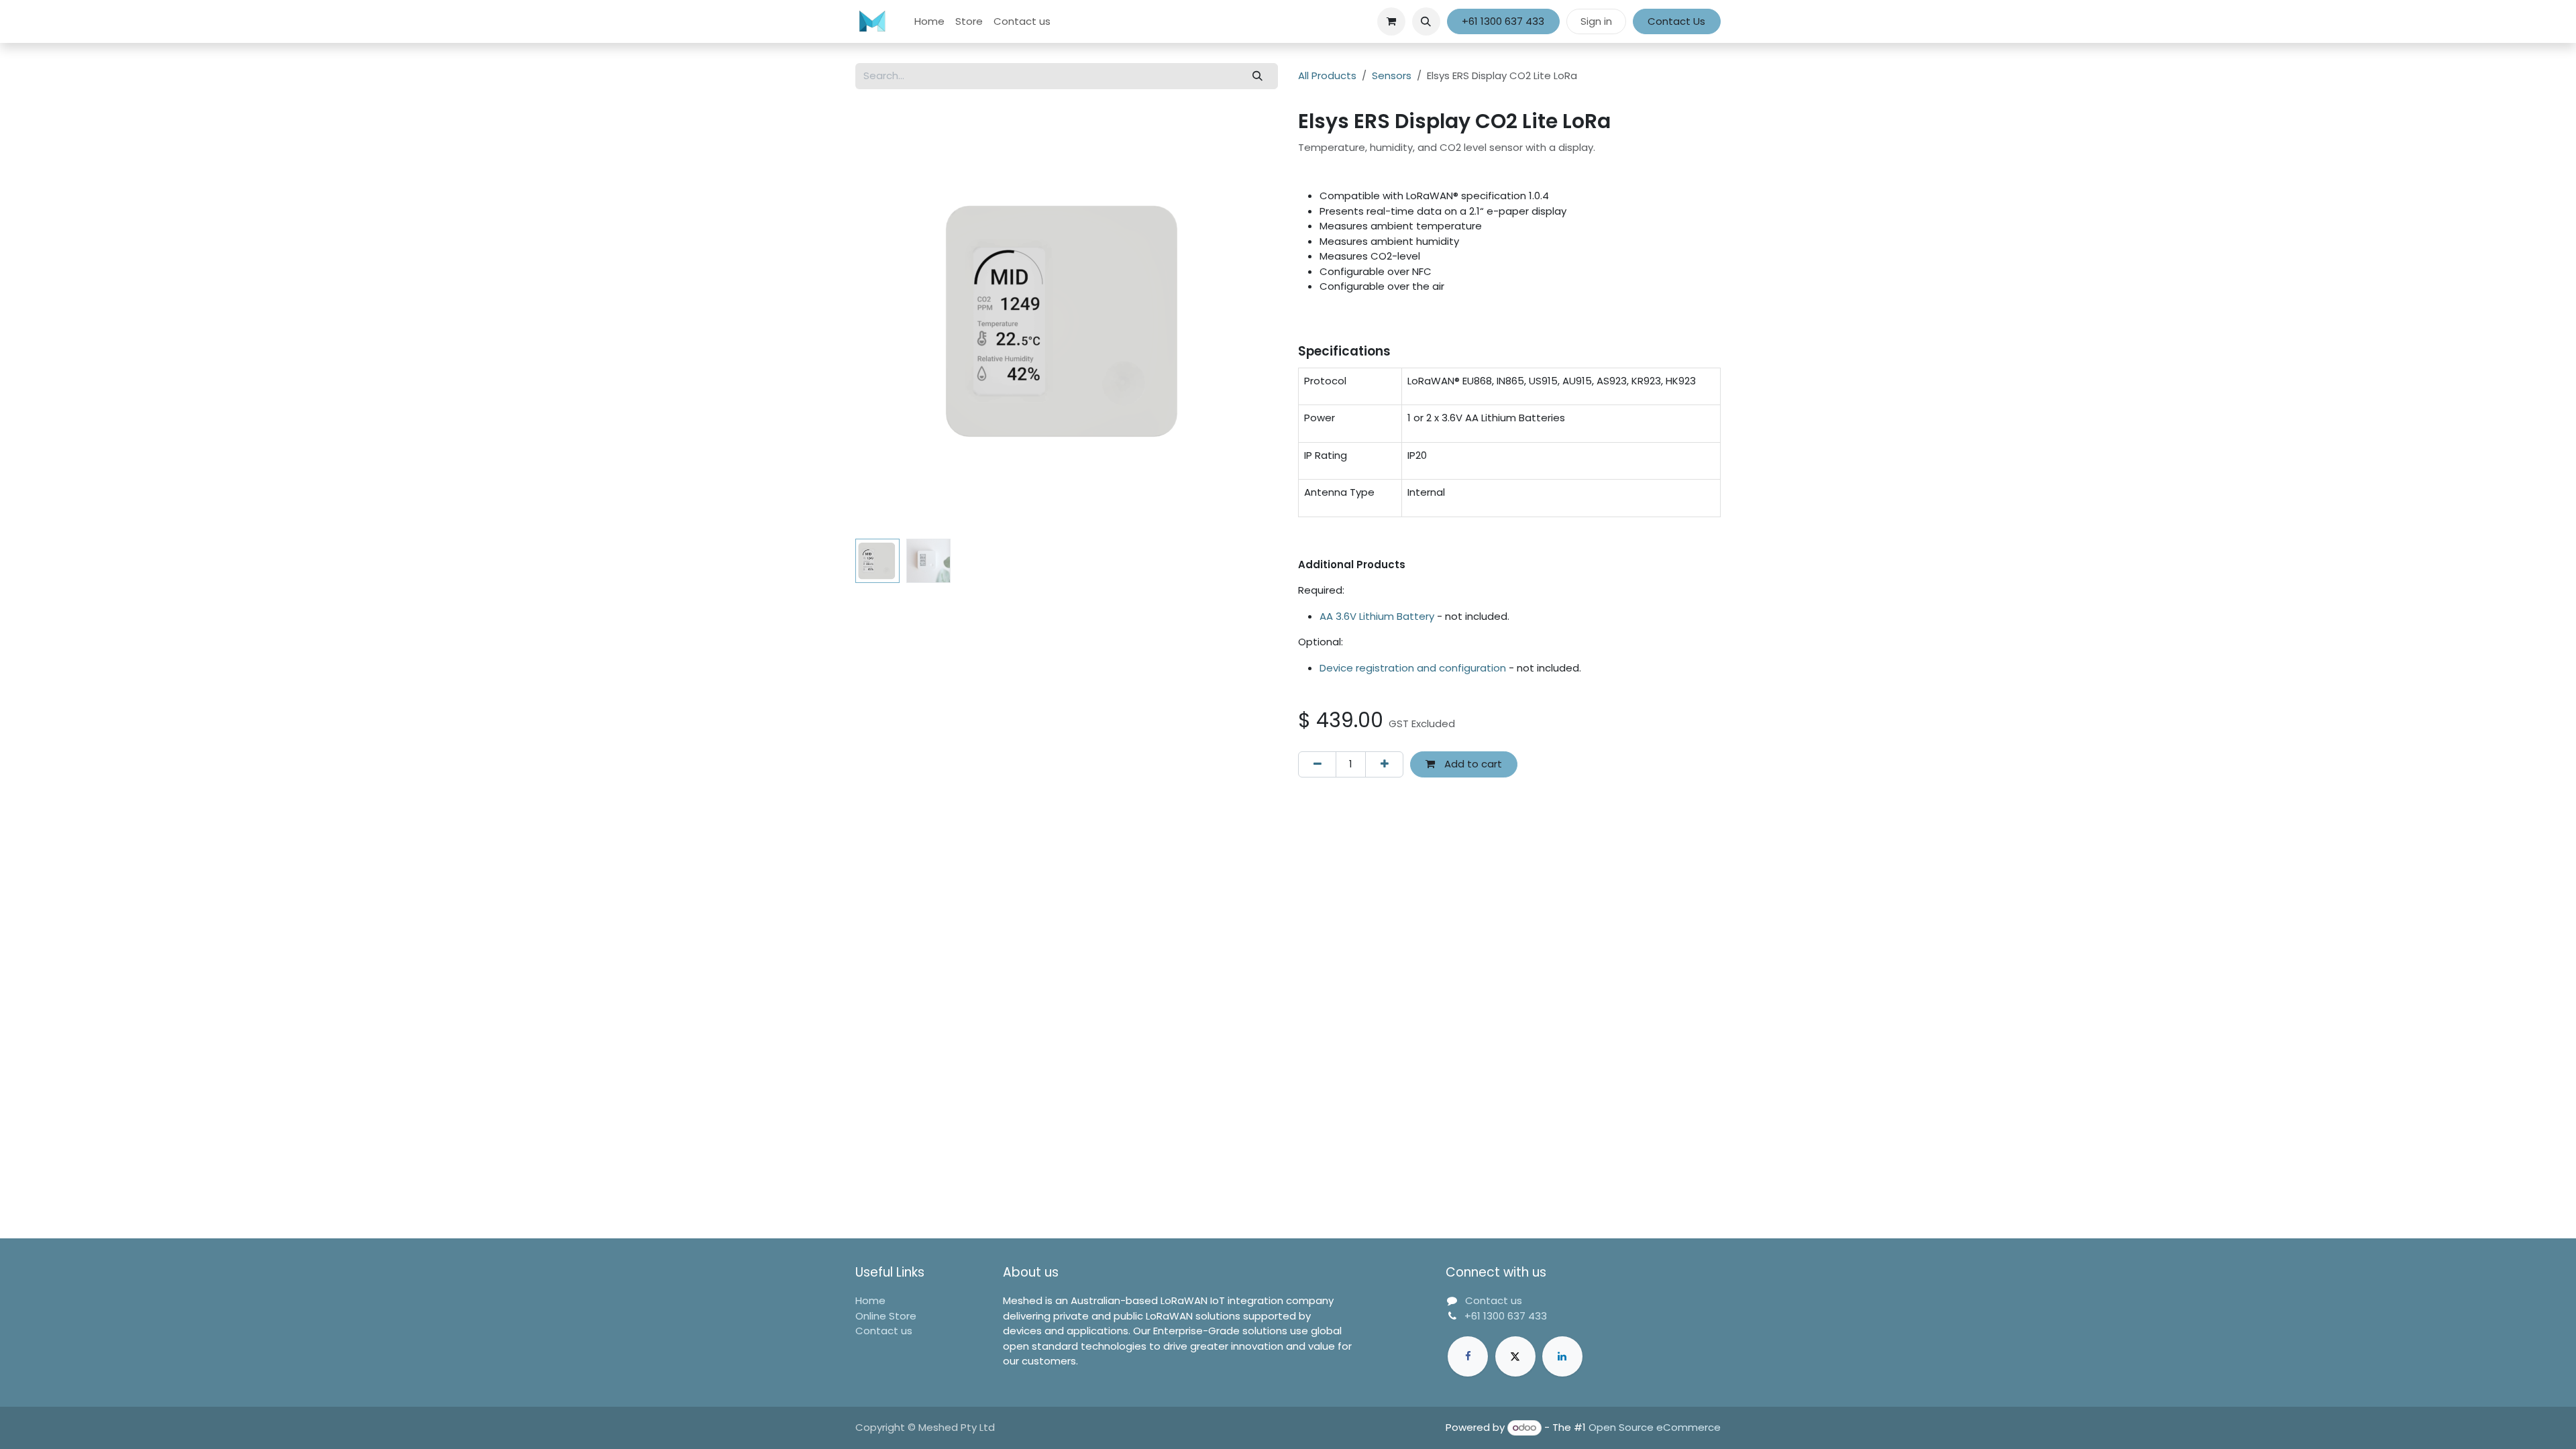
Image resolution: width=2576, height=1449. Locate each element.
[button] (1426, 21)
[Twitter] (1515, 1356)
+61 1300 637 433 (1503, 21)
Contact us (884, 1331)
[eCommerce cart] (1391, 21)
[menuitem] (929, 22)
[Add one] (1384, 764)
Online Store (886, 1316)
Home (870, 1300)
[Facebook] (1468, 1356)
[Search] (1258, 76)
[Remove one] (1317, 764)
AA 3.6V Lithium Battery (1377, 616)
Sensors (1392, 75)
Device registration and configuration (1413, 668)
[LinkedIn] (1562, 1356)
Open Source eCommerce (1655, 1427)
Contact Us (1676, 21)
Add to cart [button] (1472, 764)
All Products (1327, 75)
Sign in (1596, 21)
